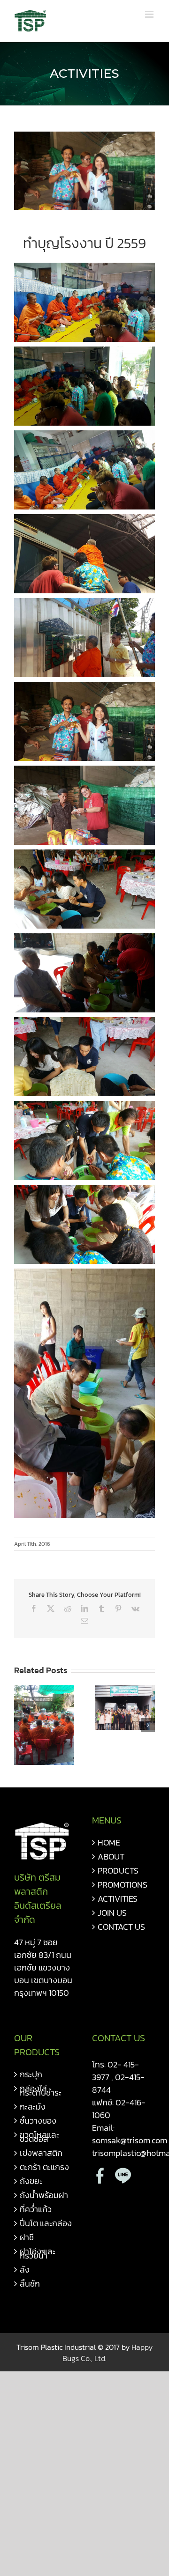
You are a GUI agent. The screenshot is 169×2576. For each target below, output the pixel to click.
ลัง (25, 2270)
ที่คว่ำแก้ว (36, 2209)
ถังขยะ (31, 2181)
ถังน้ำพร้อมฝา (44, 2195)
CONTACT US (121, 1927)
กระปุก (31, 2074)
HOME (109, 1842)
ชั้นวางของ (38, 2121)
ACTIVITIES (118, 1899)
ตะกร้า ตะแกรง (44, 2167)
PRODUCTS (118, 1871)
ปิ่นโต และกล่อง (46, 2223)
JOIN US (112, 1913)
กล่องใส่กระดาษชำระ (41, 2090)
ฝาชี (27, 2237)
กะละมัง (33, 2107)
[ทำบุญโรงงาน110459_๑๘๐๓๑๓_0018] (84, 171)
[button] (21, 1725)
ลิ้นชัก (30, 2284)
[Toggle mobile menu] (150, 14)
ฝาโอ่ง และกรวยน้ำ (38, 2253)
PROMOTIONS (123, 1885)
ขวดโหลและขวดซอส (39, 2137)
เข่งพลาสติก (41, 2153)
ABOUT (111, 1856)
